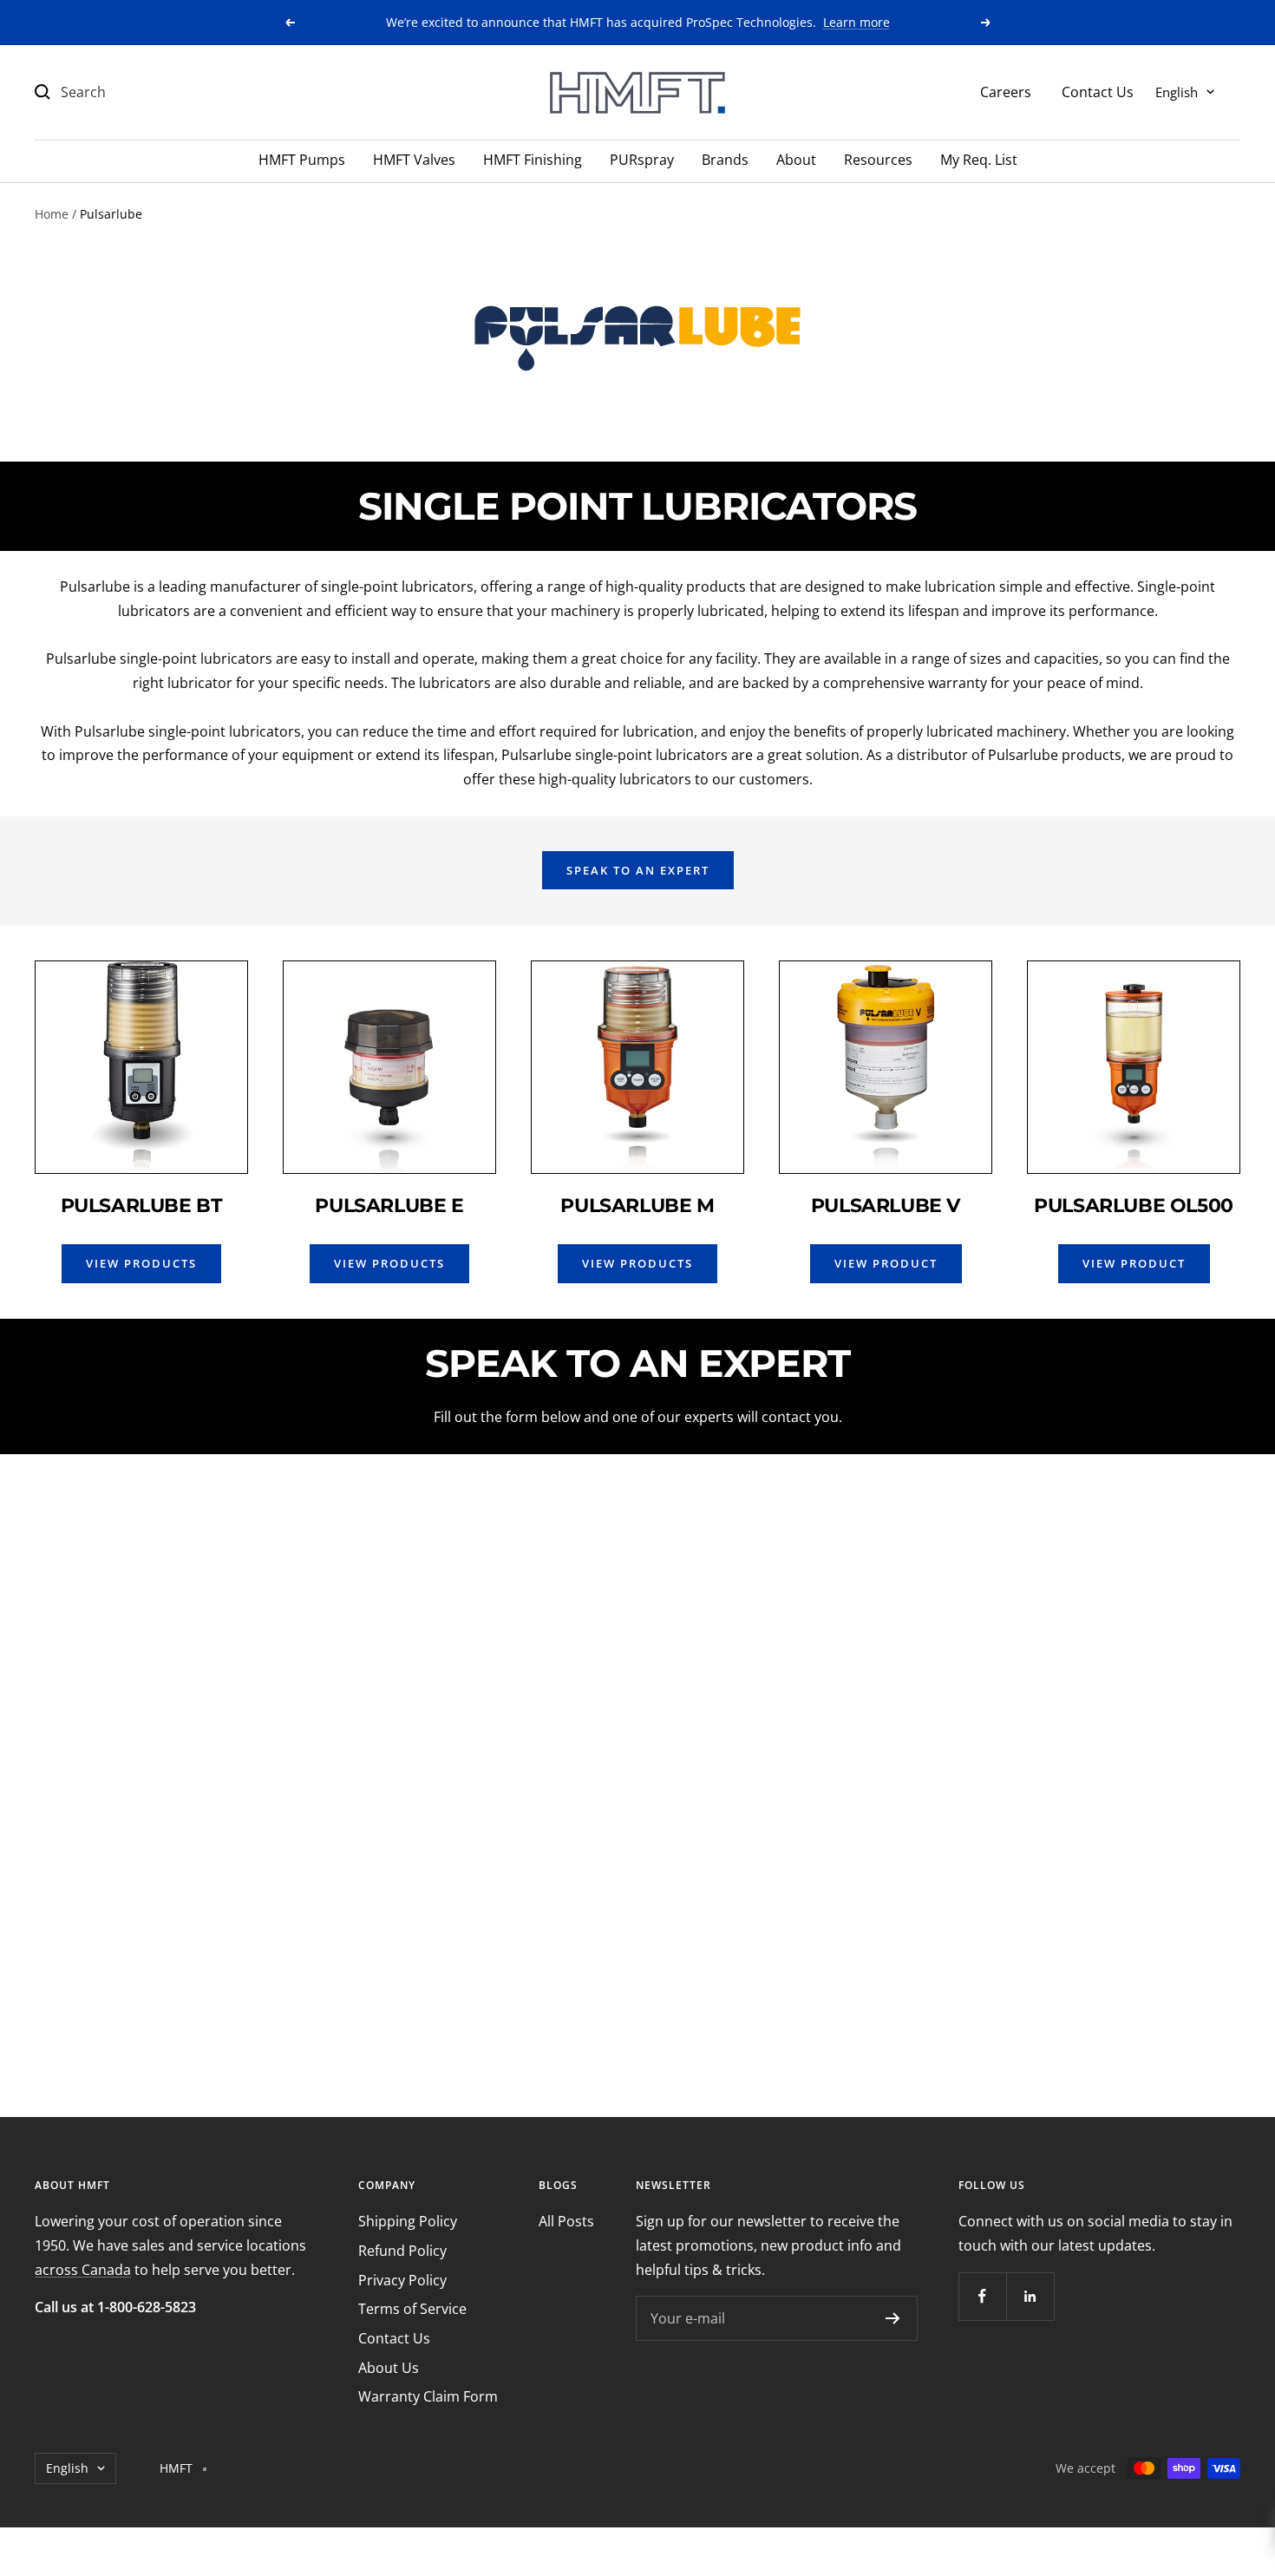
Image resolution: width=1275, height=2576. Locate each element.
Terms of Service (412, 2309)
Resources (878, 160)
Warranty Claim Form (428, 2396)
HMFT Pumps (302, 160)
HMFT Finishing (533, 160)
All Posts (566, 2221)
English (1177, 91)
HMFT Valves (414, 160)
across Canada (83, 2270)
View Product (886, 1263)
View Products (141, 1263)
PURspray (642, 160)
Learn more (857, 22)
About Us (389, 2368)
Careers (1006, 91)
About (796, 160)
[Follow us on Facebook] (982, 2296)
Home (52, 214)
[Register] (893, 2318)
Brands (725, 160)
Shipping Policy (408, 2221)
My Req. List (979, 160)
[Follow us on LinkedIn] (1030, 2296)
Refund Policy (402, 2251)
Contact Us (1098, 91)
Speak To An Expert (638, 870)
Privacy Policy (402, 2280)
